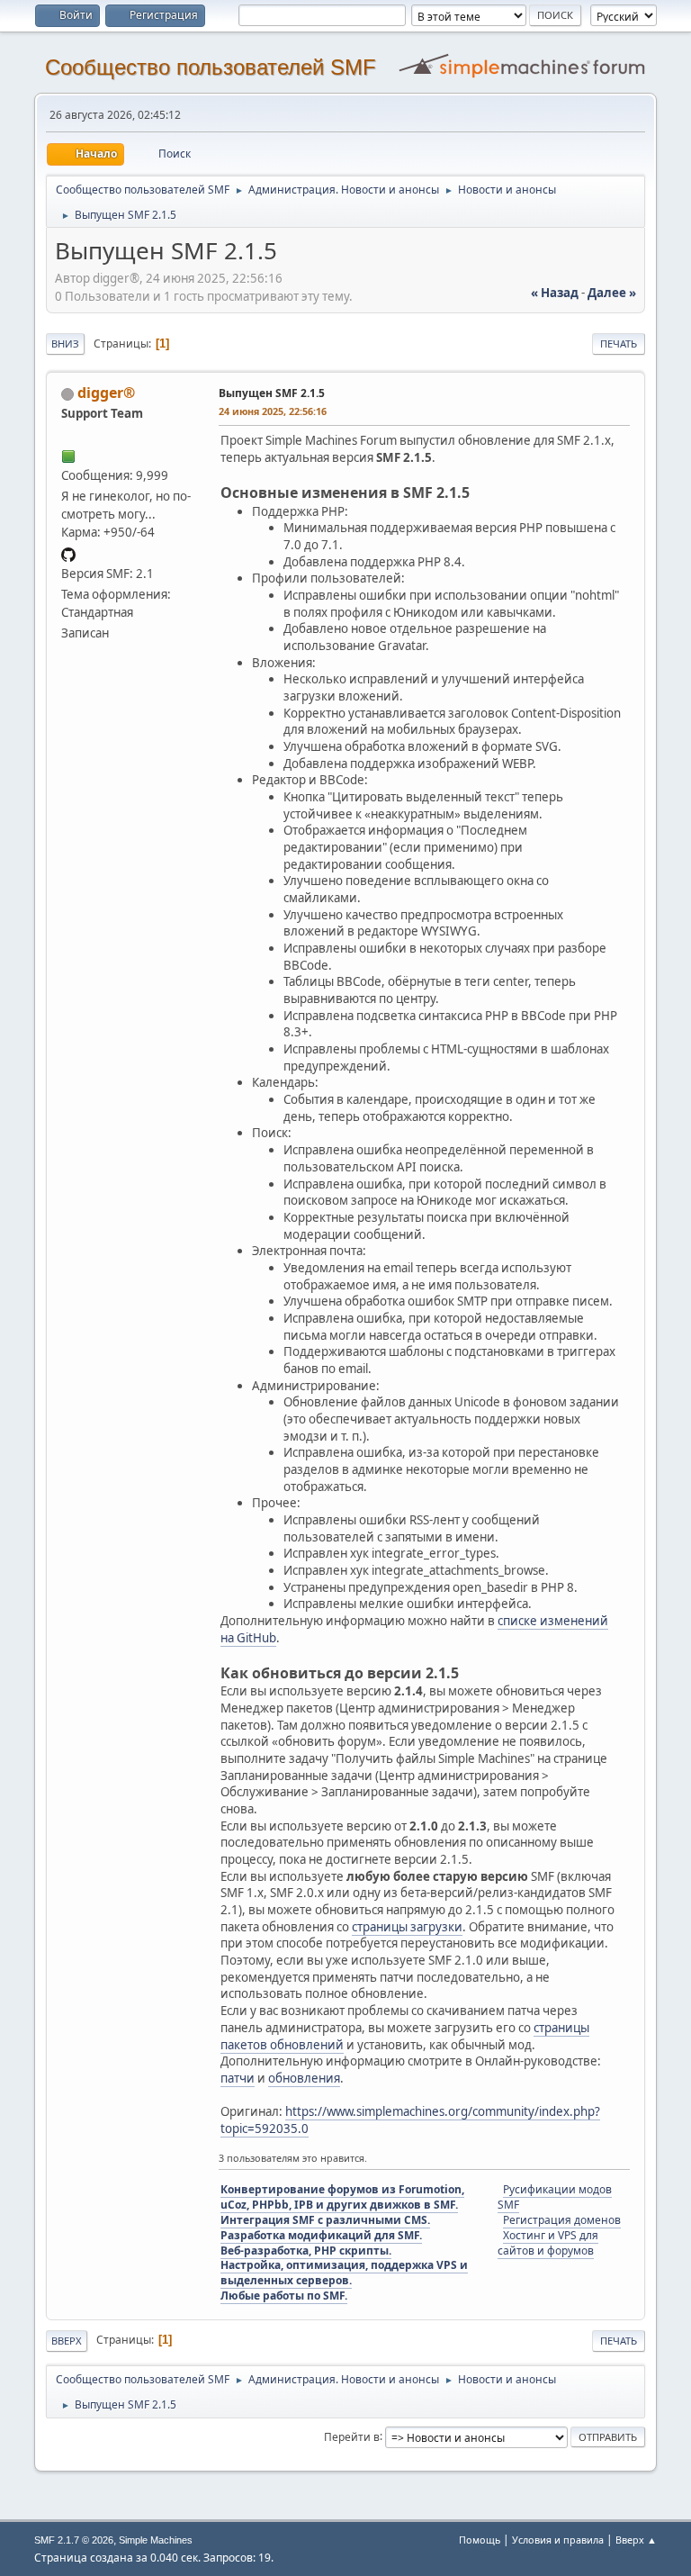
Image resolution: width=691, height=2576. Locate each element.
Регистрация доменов (562, 2220)
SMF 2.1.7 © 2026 (74, 2540)
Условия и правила (558, 2540)
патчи (238, 2078)
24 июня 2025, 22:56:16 (273, 411)
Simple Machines (156, 2540)
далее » (612, 293)
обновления (304, 2078)
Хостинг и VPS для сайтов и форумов (548, 2243)
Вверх (67, 2341)
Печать (619, 343)
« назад (555, 293)
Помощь (480, 2540)
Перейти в (352, 2436)
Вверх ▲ (636, 2540)
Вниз (65, 343)
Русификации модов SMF (555, 2197)
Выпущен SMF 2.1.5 (272, 393)
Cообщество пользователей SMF (211, 67)
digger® (106, 393)
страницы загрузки (407, 1927)
